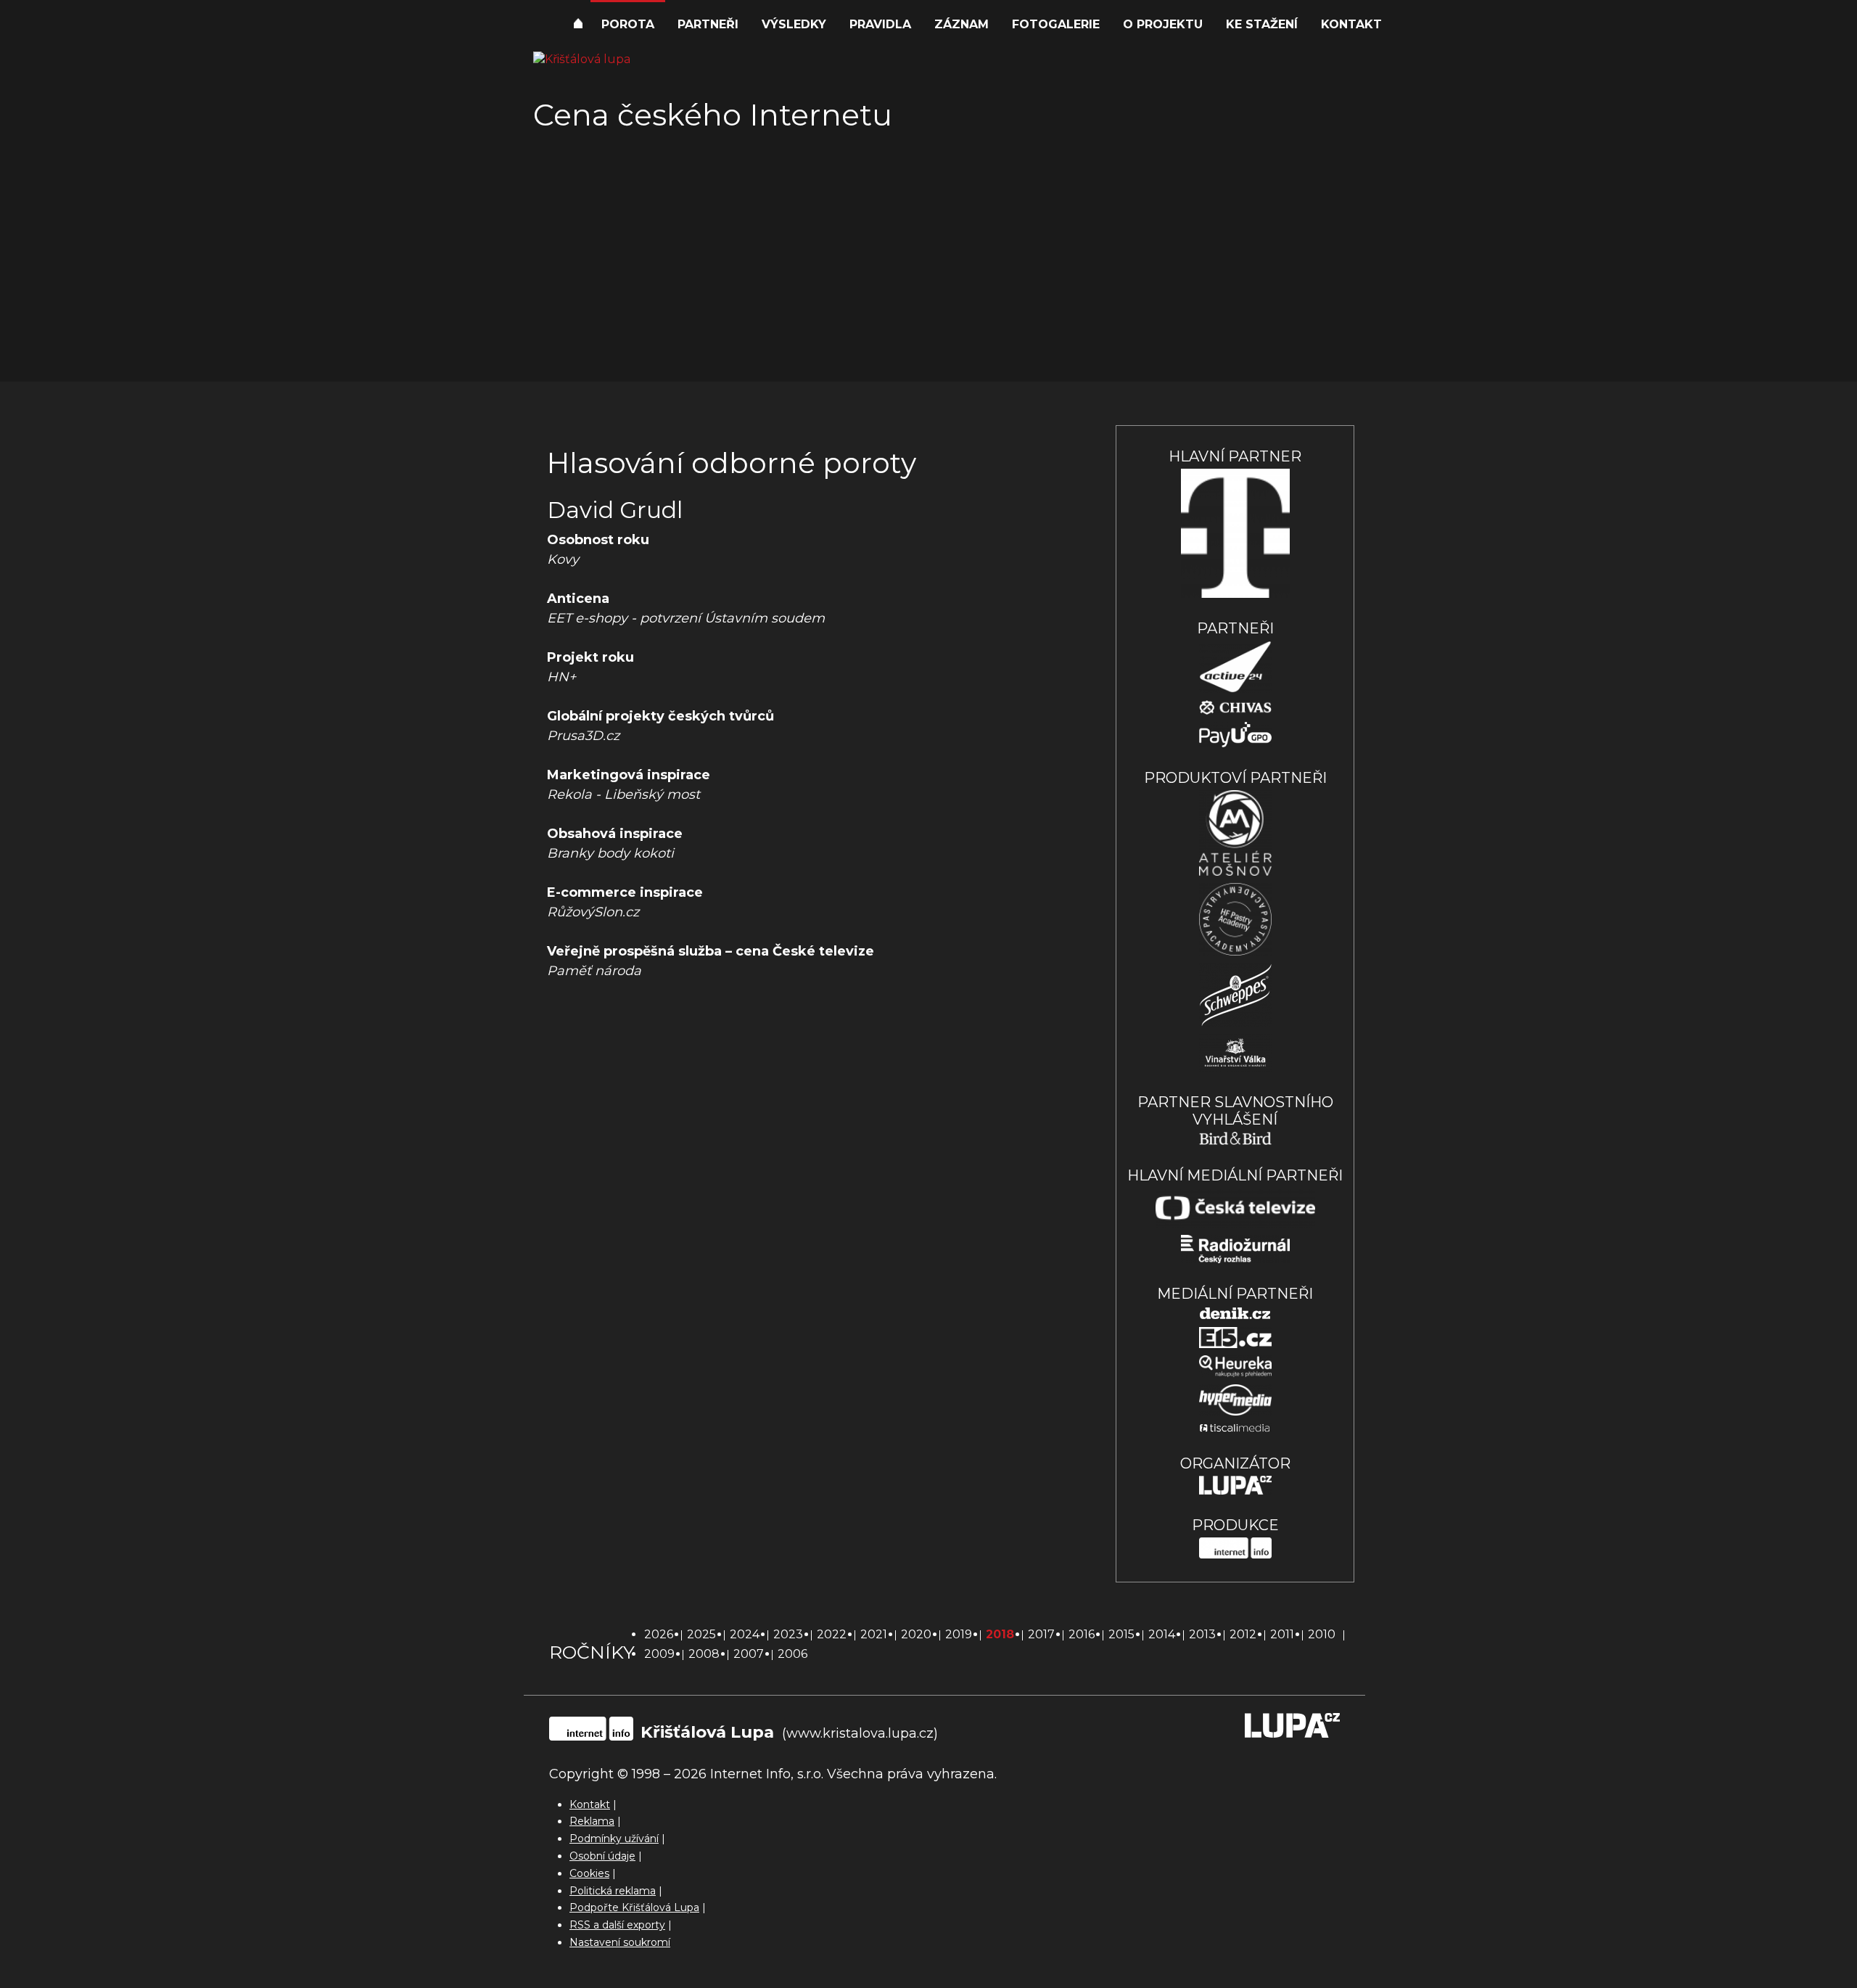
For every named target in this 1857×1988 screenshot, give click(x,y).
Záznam (962, 24)
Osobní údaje (602, 1856)
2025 (701, 1634)
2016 (1082, 1634)
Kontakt (1351, 24)
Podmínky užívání (614, 1839)
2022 (832, 1634)
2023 (788, 1634)
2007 (749, 1654)
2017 (1041, 1634)
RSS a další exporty (617, 1925)
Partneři (708, 24)
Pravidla (880, 24)
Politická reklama (613, 1891)
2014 (1162, 1634)
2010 (1322, 1634)
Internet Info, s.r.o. (767, 1774)
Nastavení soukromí (620, 1942)
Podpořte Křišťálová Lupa (634, 1907)
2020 (916, 1634)
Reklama (592, 1821)
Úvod (578, 25)
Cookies (589, 1873)
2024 (745, 1634)
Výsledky (794, 24)
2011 (1282, 1634)
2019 (959, 1634)
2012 (1243, 1634)
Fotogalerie (1056, 24)
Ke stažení (1262, 24)
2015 (1121, 1634)
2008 (704, 1654)
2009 (659, 1654)
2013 (1202, 1634)
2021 (874, 1634)
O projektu (1163, 24)
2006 (792, 1654)
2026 (659, 1634)
